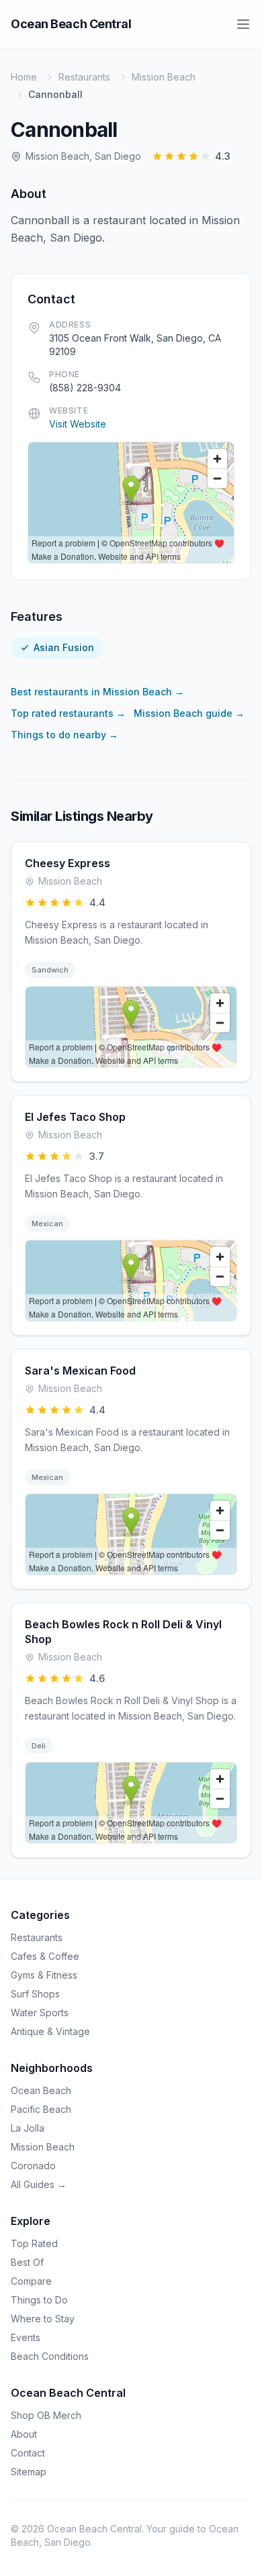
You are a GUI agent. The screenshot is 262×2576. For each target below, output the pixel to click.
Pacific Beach (41, 2109)
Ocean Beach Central (71, 24)
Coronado (33, 2166)
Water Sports (40, 2013)
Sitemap (29, 2472)
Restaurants (84, 77)
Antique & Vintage (50, 2031)
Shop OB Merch (46, 2415)
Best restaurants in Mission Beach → (97, 692)
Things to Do (39, 2300)
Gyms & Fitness (44, 1975)
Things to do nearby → (64, 735)
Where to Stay (43, 2319)
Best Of (27, 2262)
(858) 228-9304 (85, 388)
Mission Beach (164, 77)
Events (26, 2337)
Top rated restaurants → (68, 713)
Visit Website (78, 424)
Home (24, 77)
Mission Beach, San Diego (83, 156)
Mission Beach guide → (189, 713)
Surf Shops (35, 1994)
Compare (31, 2281)
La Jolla (28, 2128)
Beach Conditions (50, 2356)
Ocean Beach (41, 2090)
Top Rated (34, 2243)
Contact (28, 2453)
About (24, 2434)
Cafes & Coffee (45, 1956)
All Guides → (39, 2184)
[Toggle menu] (243, 24)
